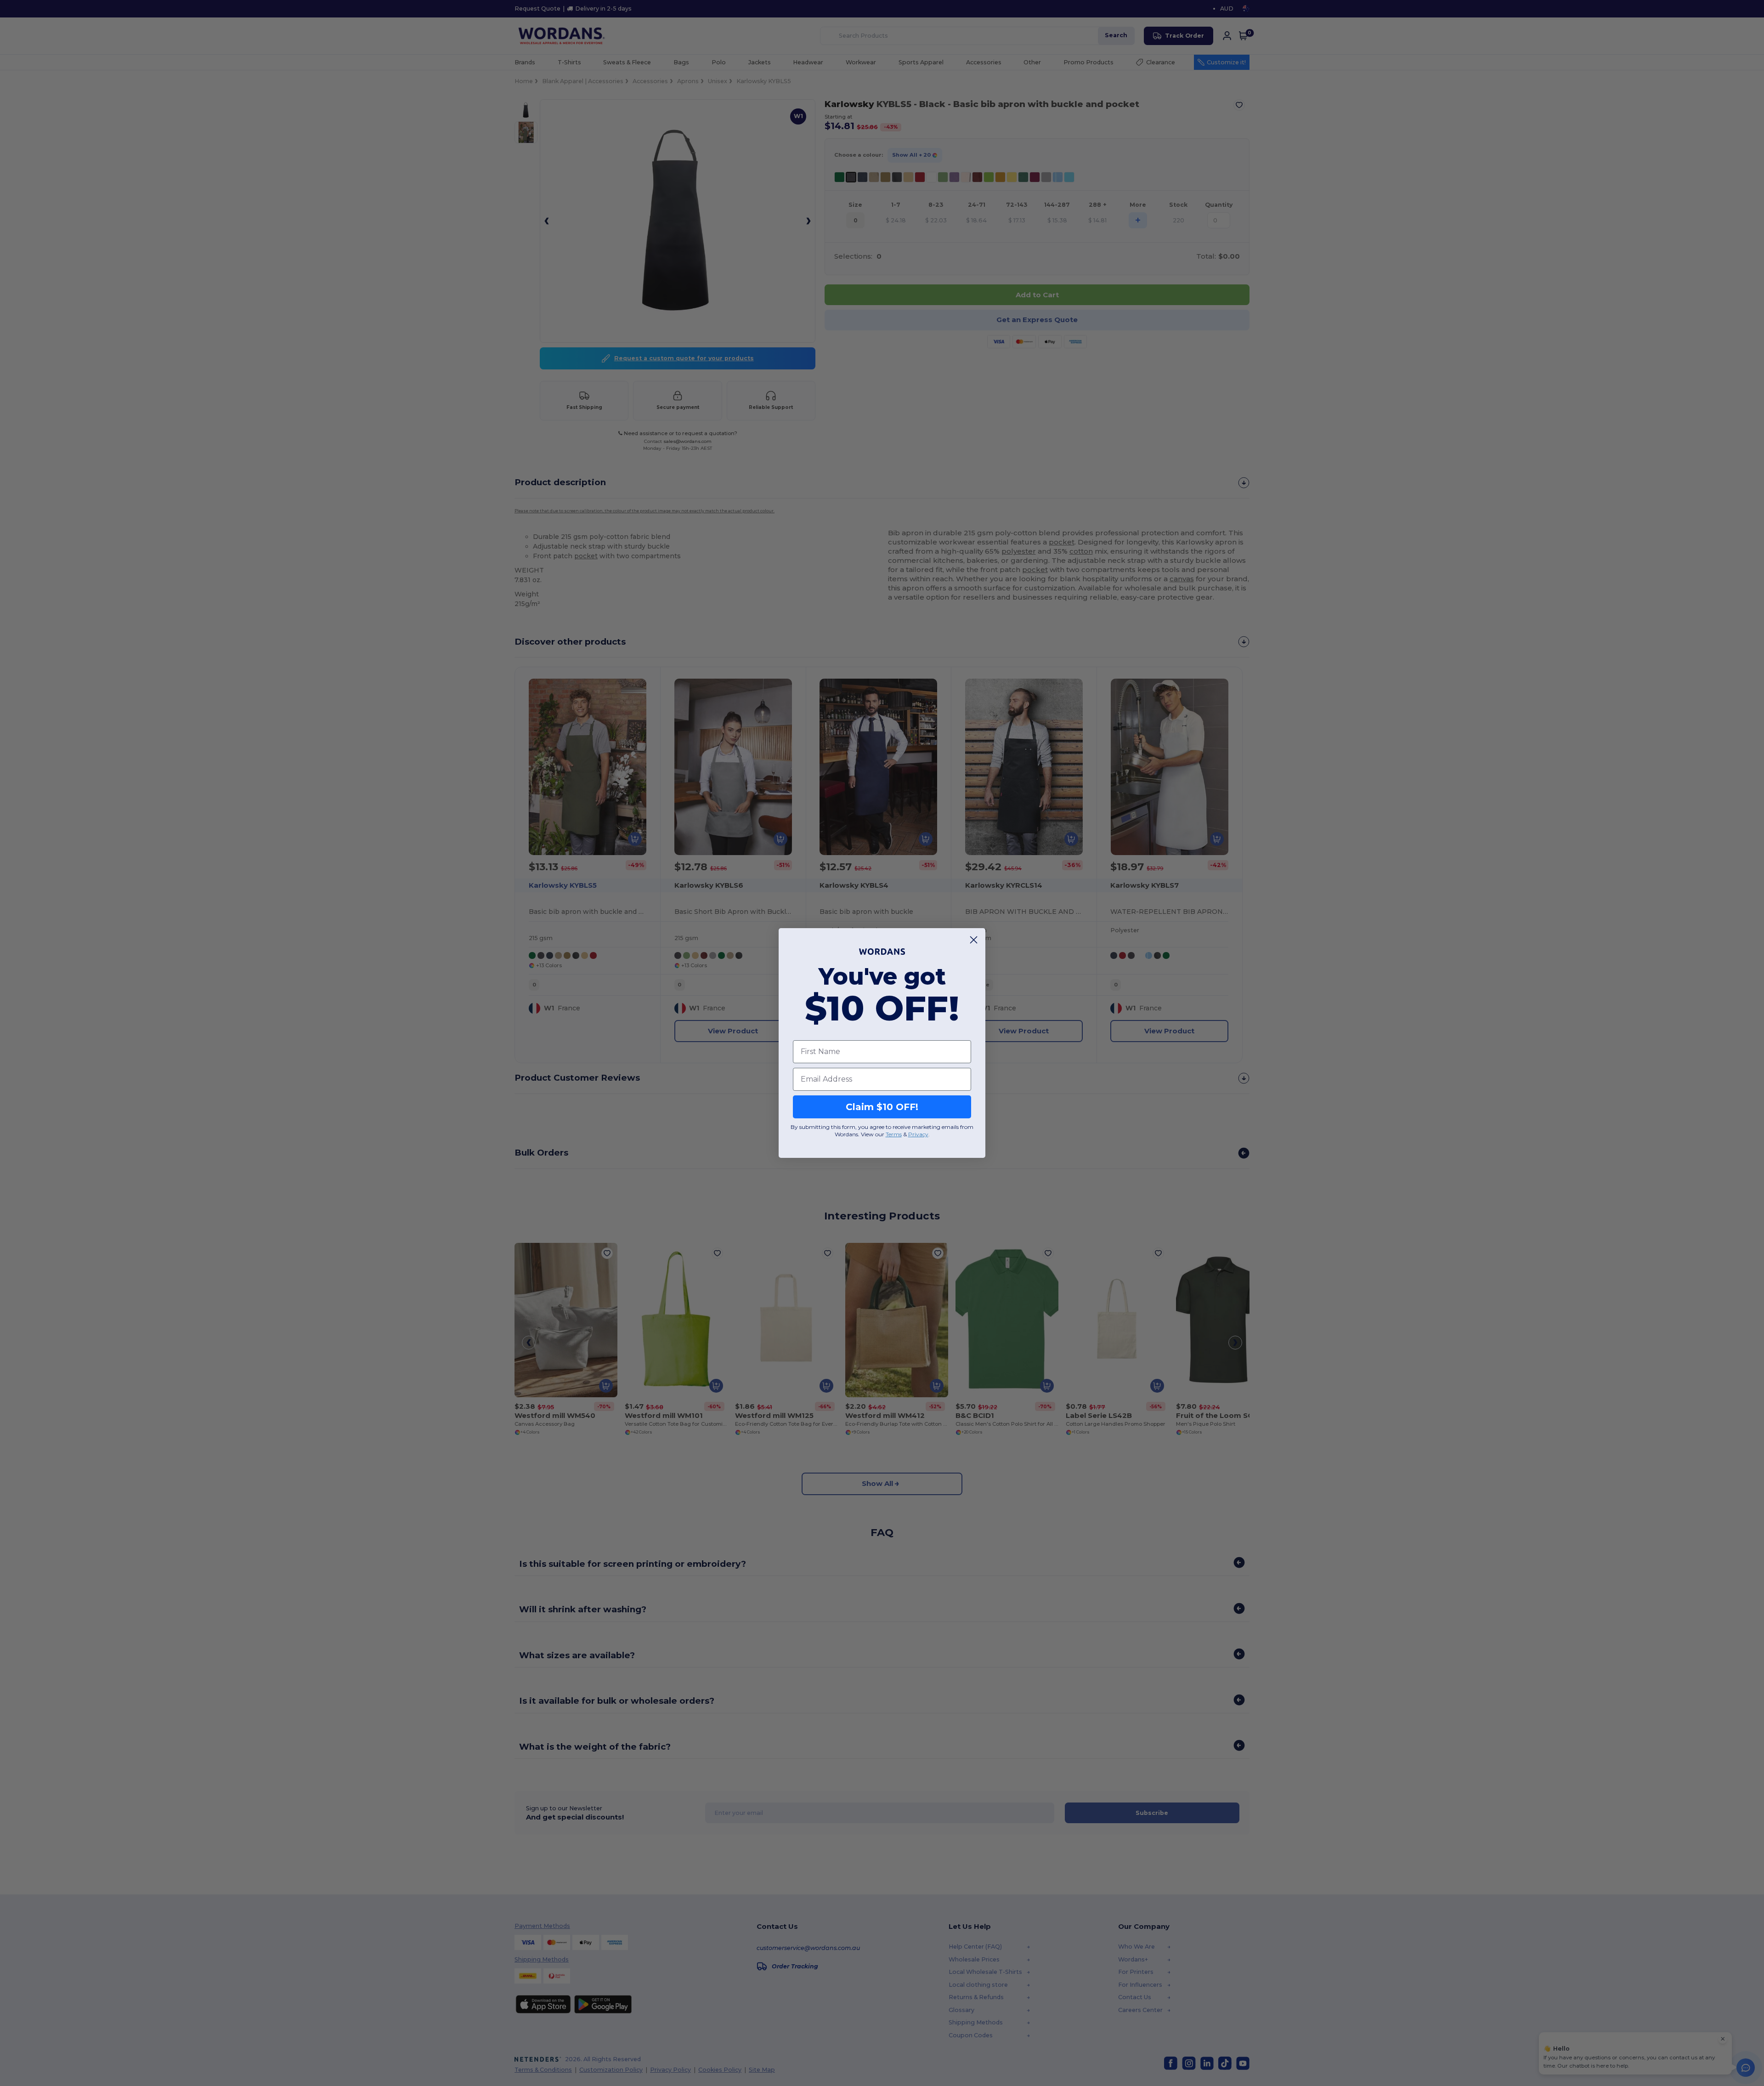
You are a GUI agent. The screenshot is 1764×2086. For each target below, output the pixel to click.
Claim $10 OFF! (882, 1107)
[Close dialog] (974, 940)
